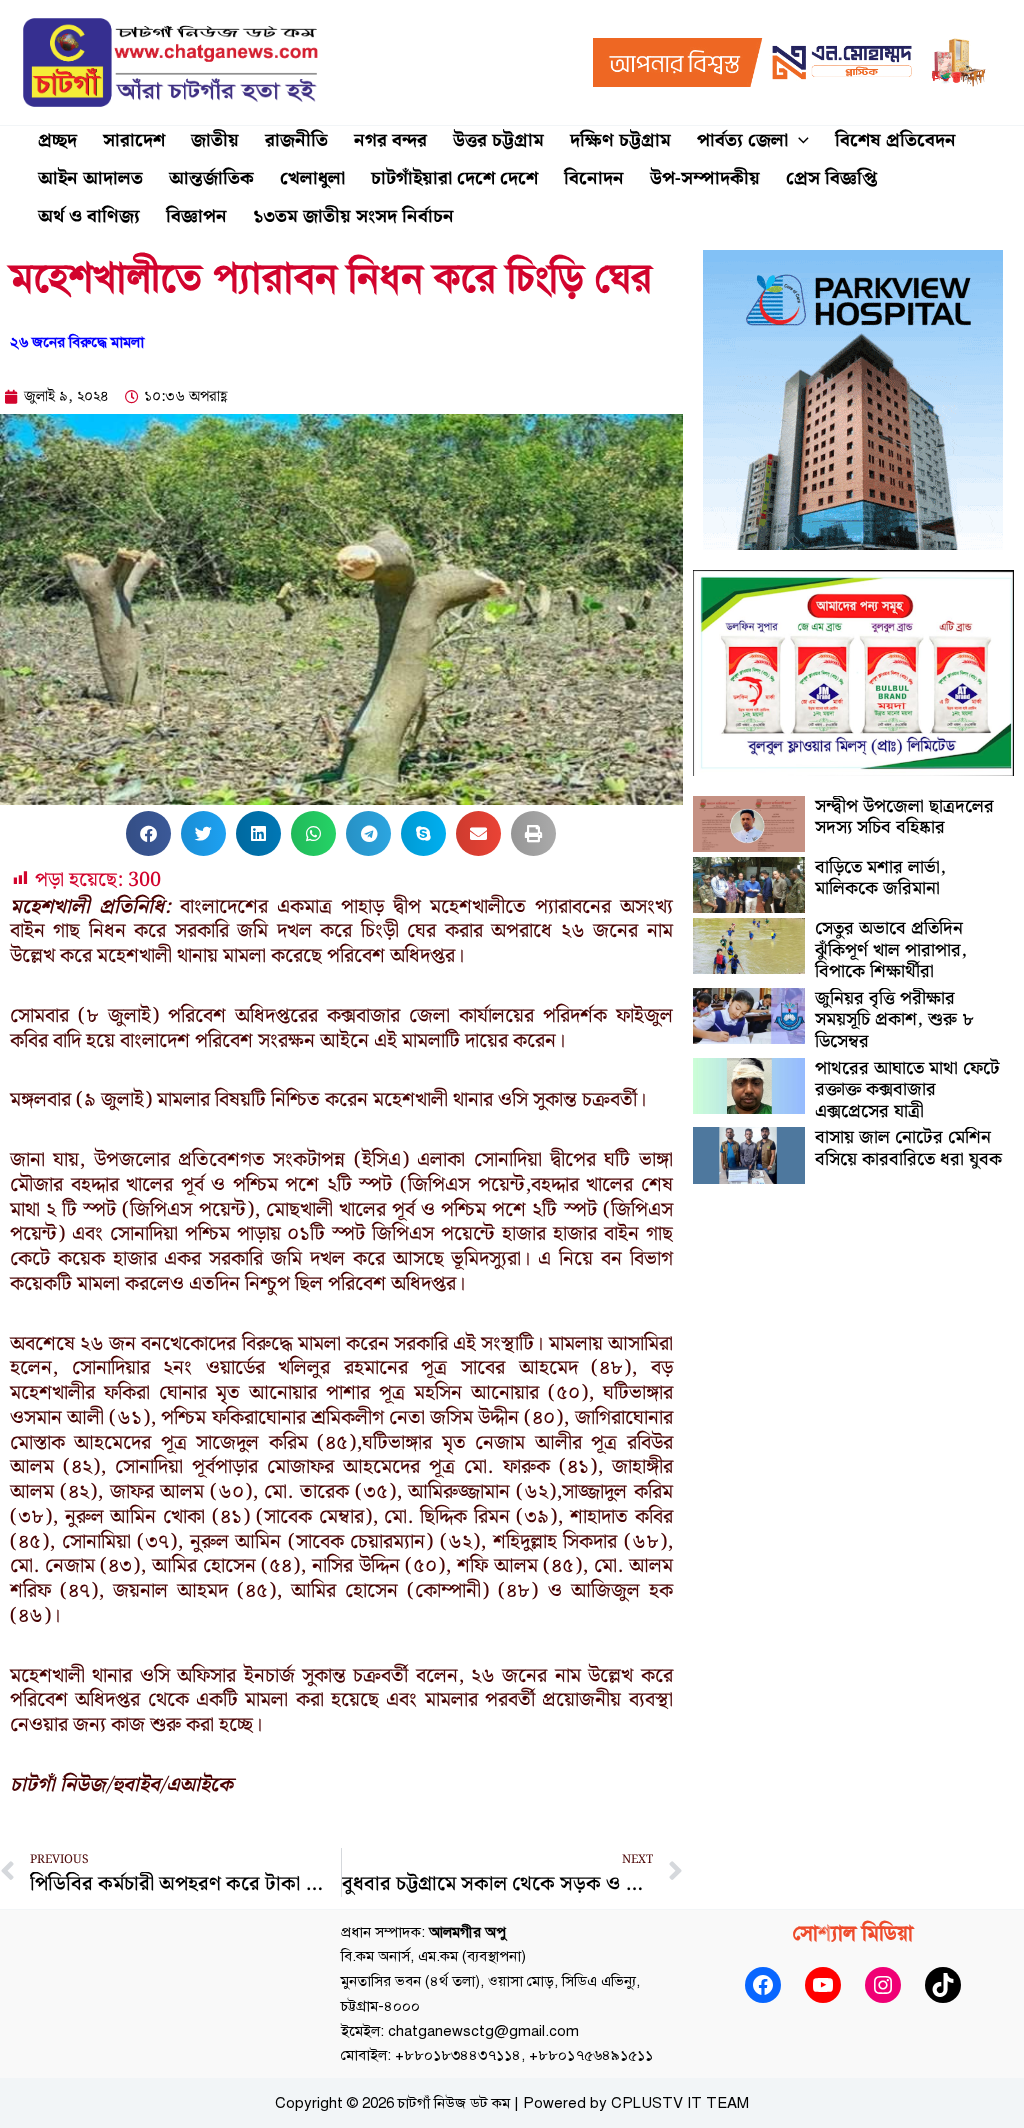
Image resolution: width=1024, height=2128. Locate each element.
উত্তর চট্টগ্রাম (498, 140)
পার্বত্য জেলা (742, 140)
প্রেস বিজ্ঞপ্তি (831, 178)
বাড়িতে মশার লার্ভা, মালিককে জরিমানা (880, 878)
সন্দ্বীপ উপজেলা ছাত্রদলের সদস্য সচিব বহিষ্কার (904, 817)
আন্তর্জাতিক (211, 178)
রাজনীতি (296, 140)
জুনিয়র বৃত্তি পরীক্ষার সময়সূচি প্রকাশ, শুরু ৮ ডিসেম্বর (894, 1020)
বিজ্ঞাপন (196, 216)
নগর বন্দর (390, 140)
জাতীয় (215, 140)
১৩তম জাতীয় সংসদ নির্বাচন (353, 216)
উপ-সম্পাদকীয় (705, 178)
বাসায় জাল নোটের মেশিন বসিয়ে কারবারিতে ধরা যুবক (908, 1148)
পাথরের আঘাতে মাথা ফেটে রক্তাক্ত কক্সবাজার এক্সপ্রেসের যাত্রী (907, 1090)
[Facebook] (763, 1985)
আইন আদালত (90, 178)
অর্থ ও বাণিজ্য (89, 216)
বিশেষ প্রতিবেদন (895, 140)
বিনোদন (594, 178)
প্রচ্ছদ (57, 140)
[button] (798, 141)
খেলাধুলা (312, 178)
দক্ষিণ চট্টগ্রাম (620, 140)
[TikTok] (943, 1985)
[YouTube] (823, 1985)
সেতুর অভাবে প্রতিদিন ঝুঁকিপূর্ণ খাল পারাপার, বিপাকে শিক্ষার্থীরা (891, 950)
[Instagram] (883, 1985)
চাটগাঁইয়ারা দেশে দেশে (454, 178)
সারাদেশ (134, 140)
